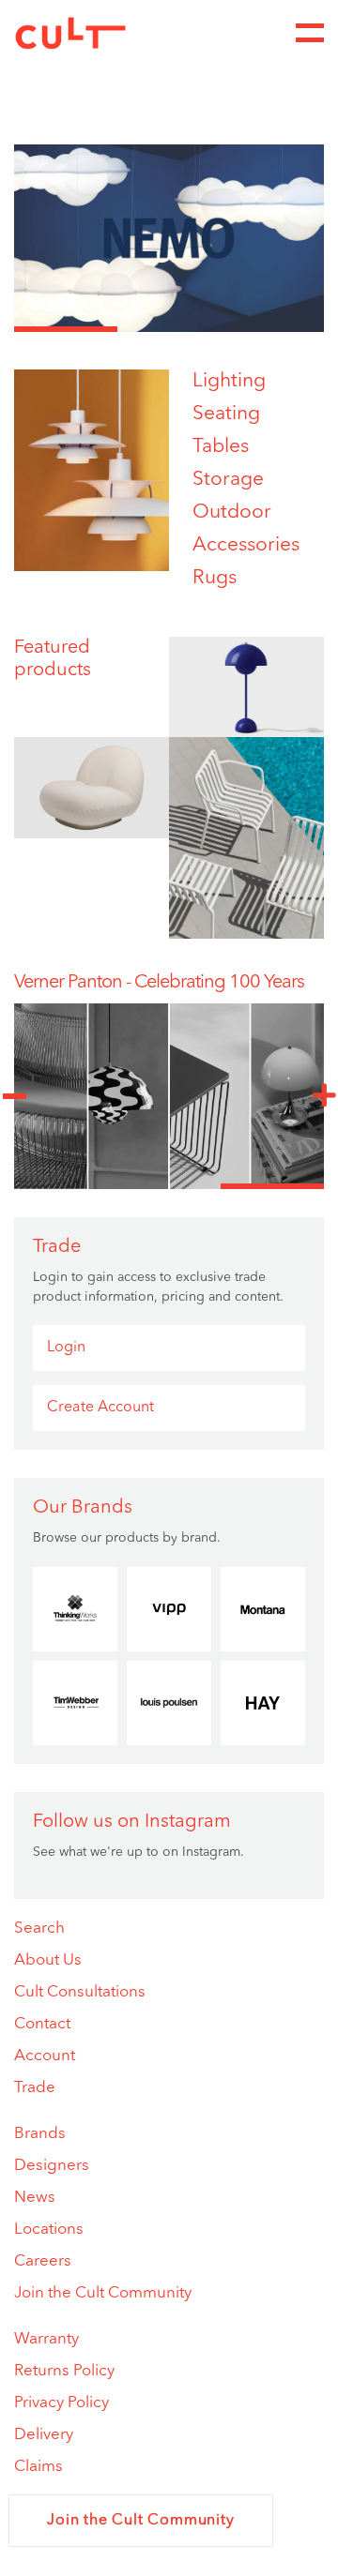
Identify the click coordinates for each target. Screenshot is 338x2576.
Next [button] (324, 1096)
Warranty (46, 2339)
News (35, 2198)
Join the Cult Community (103, 2293)
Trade (35, 2088)
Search (39, 1928)
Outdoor (232, 512)
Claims (38, 2467)
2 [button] (169, 329)
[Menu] (310, 33)
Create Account (100, 1408)
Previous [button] (14, 1096)
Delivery (44, 2435)
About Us (48, 1960)
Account (45, 2056)
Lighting (229, 381)
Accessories (246, 545)
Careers (43, 2261)
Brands (40, 2134)
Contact (42, 2024)
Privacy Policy (61, 2403)
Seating (226, 414)
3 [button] (272, 329)
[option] (169, 238)
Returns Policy (64, 2371)
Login (66, 1348)
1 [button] (66, 329)
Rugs (215, 578)
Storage (228, 480)
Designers (52, 2166)
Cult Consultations (80, 1992)
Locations (49, 2230)
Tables (221, 447)
